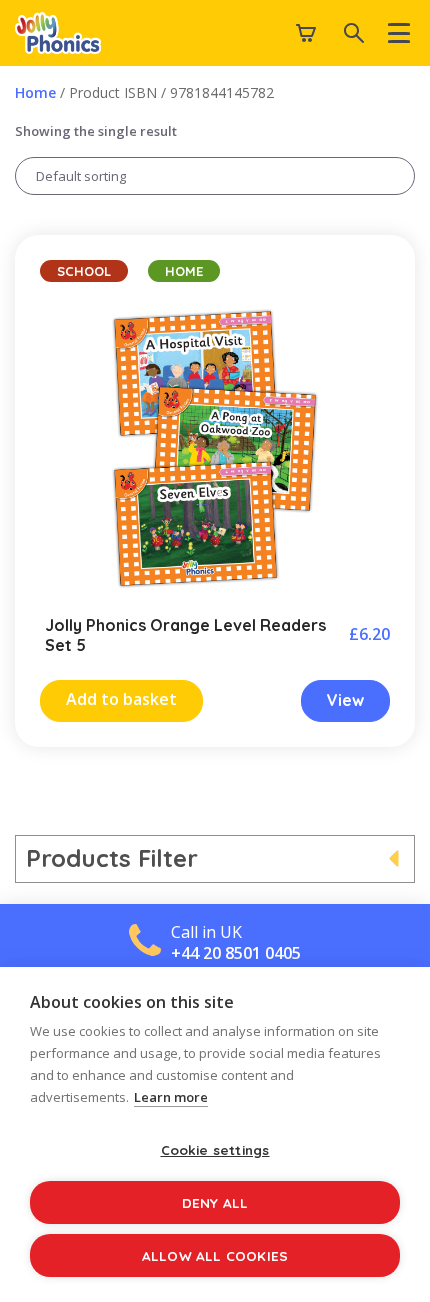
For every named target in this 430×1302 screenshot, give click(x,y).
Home (35, 92)
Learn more (171, 1097)
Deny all (215, 1202)
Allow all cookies (215, 1255)
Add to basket (121, 699)
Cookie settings (215, 1149)
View (345, 700)
